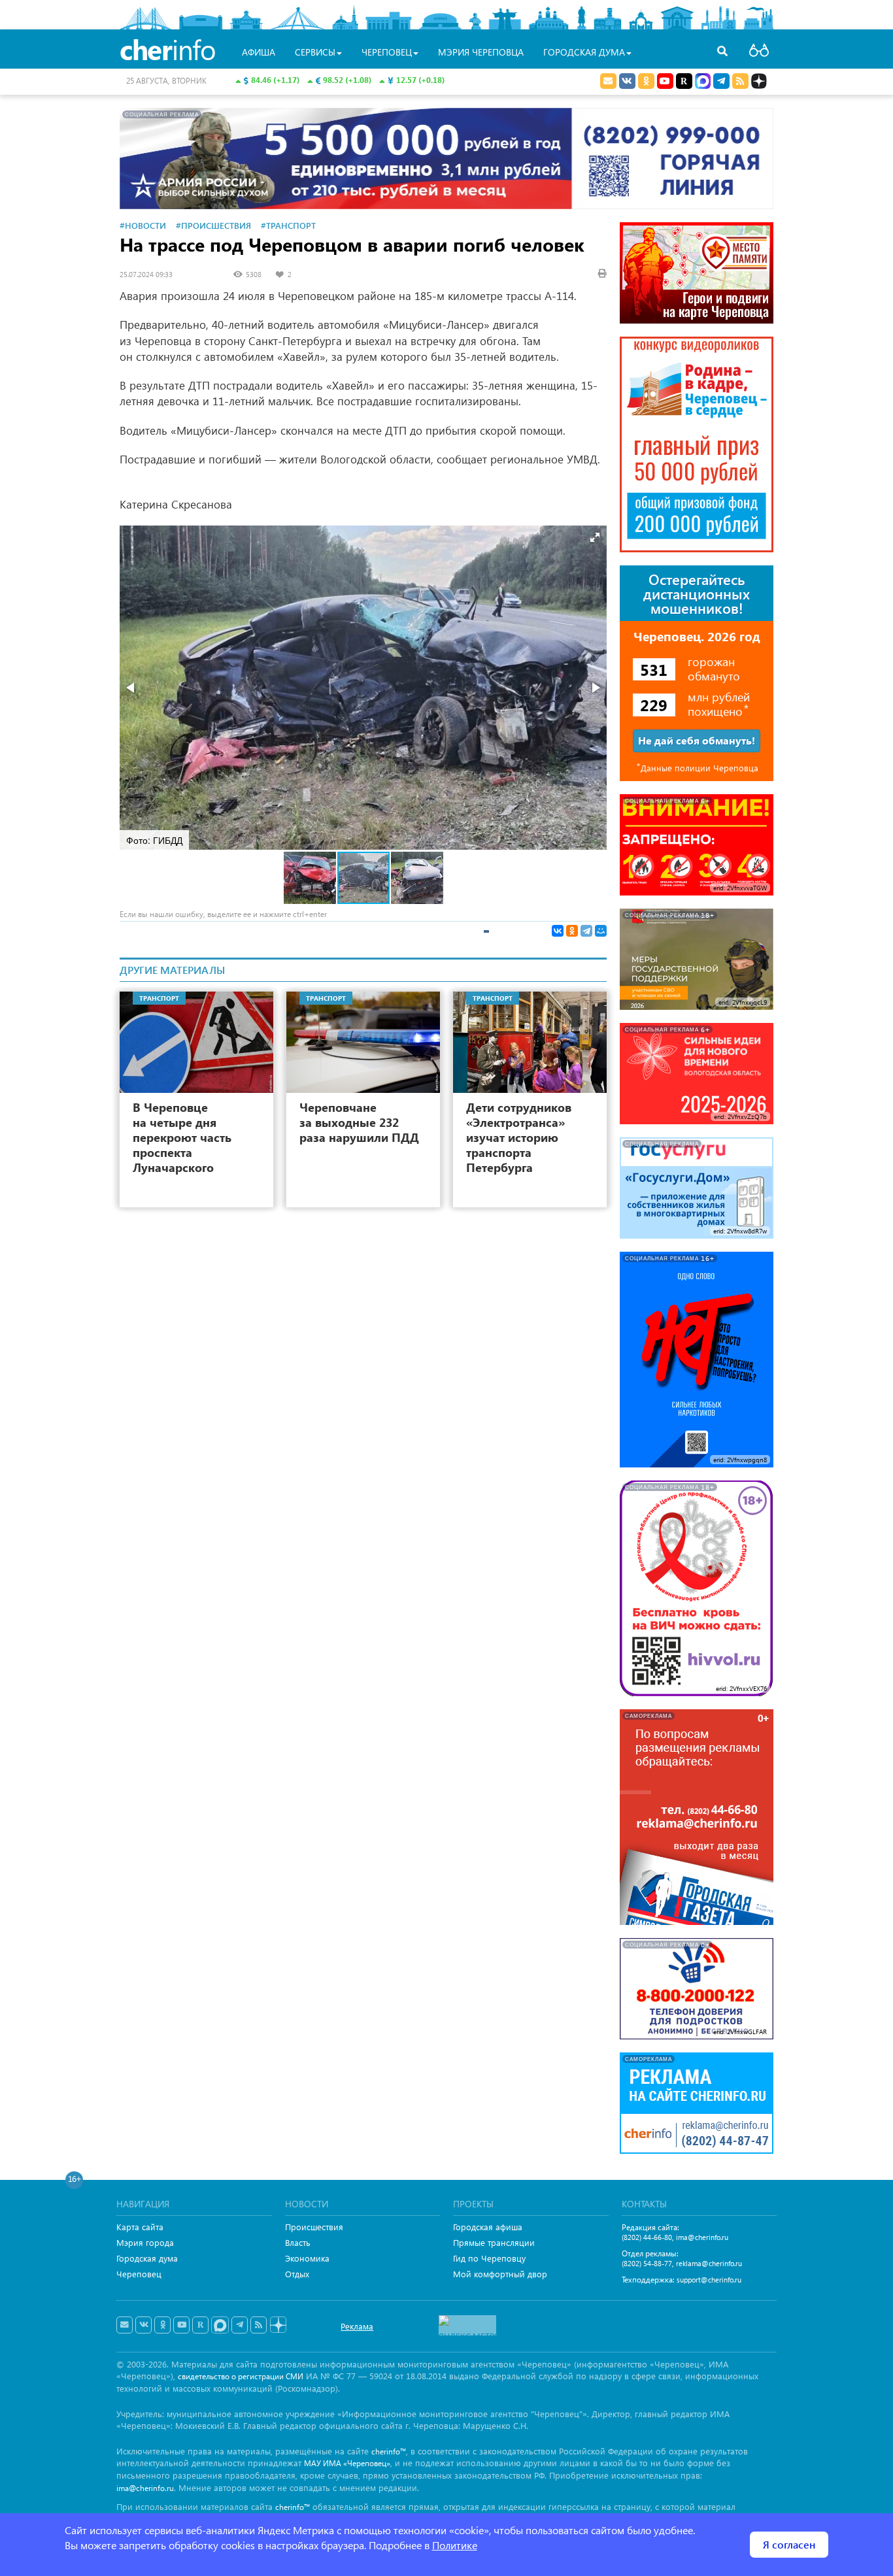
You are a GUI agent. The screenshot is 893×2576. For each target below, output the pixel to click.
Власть (298, 2242)
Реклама (357, 2326)
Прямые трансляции (494, 2242)
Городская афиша (488, 2227)
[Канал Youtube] (665, 81)
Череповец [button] (387, 52)
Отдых (297, 2274)
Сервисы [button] (315, 52)
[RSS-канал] (259, 2325)
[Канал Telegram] (240, 2325)
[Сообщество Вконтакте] (143, 2325)
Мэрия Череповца (481, 52)
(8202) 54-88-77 (647, 2263)
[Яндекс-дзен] (278, 2325)
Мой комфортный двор (500, 2274)
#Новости (143, 225)
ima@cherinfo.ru (702, 2237)
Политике (455, 2545)
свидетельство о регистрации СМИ (241, 2376)
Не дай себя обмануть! (697, 740)
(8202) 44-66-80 (647, 2237)
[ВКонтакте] (558, 931)
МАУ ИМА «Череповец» (347, 2463)
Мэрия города (145, 2242)
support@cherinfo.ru (709, 2280)
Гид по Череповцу (489, 2258)
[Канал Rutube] (684, 81)
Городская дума (147, 2258)
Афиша (259, 52)
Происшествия (314, 2227)
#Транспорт (288, 225)
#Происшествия (213, 225)
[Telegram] (586, 931)
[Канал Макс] (703, 82)
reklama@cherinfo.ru (709, 2263)
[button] (595, 537)
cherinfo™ (389, 2451)
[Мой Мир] (601, 931)
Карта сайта (140, 2227)
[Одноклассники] (572, 931)
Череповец (139, 2274)
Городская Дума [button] (584, 52)
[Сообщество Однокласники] (646, 81)
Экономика (307, 2258)
